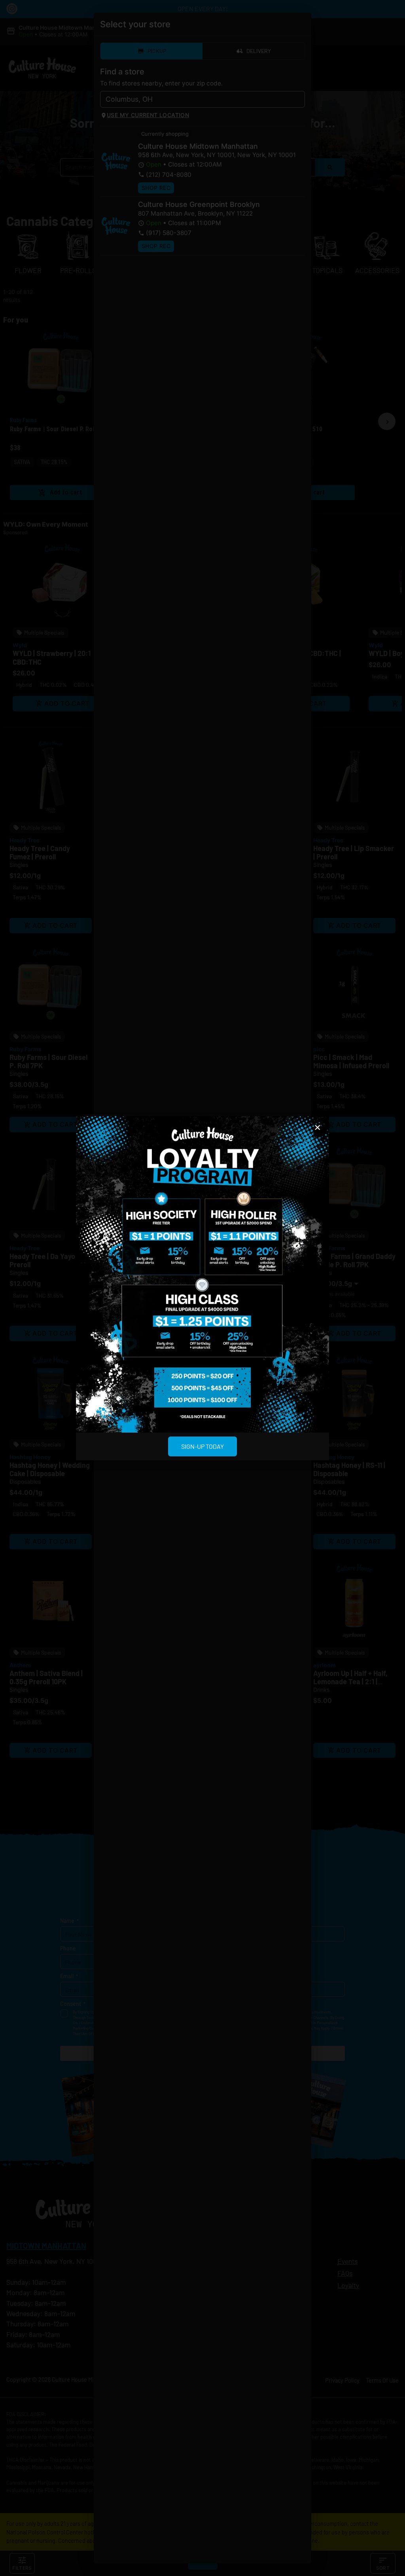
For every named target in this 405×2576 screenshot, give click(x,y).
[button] (318, 1128)
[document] (202, 1288)
